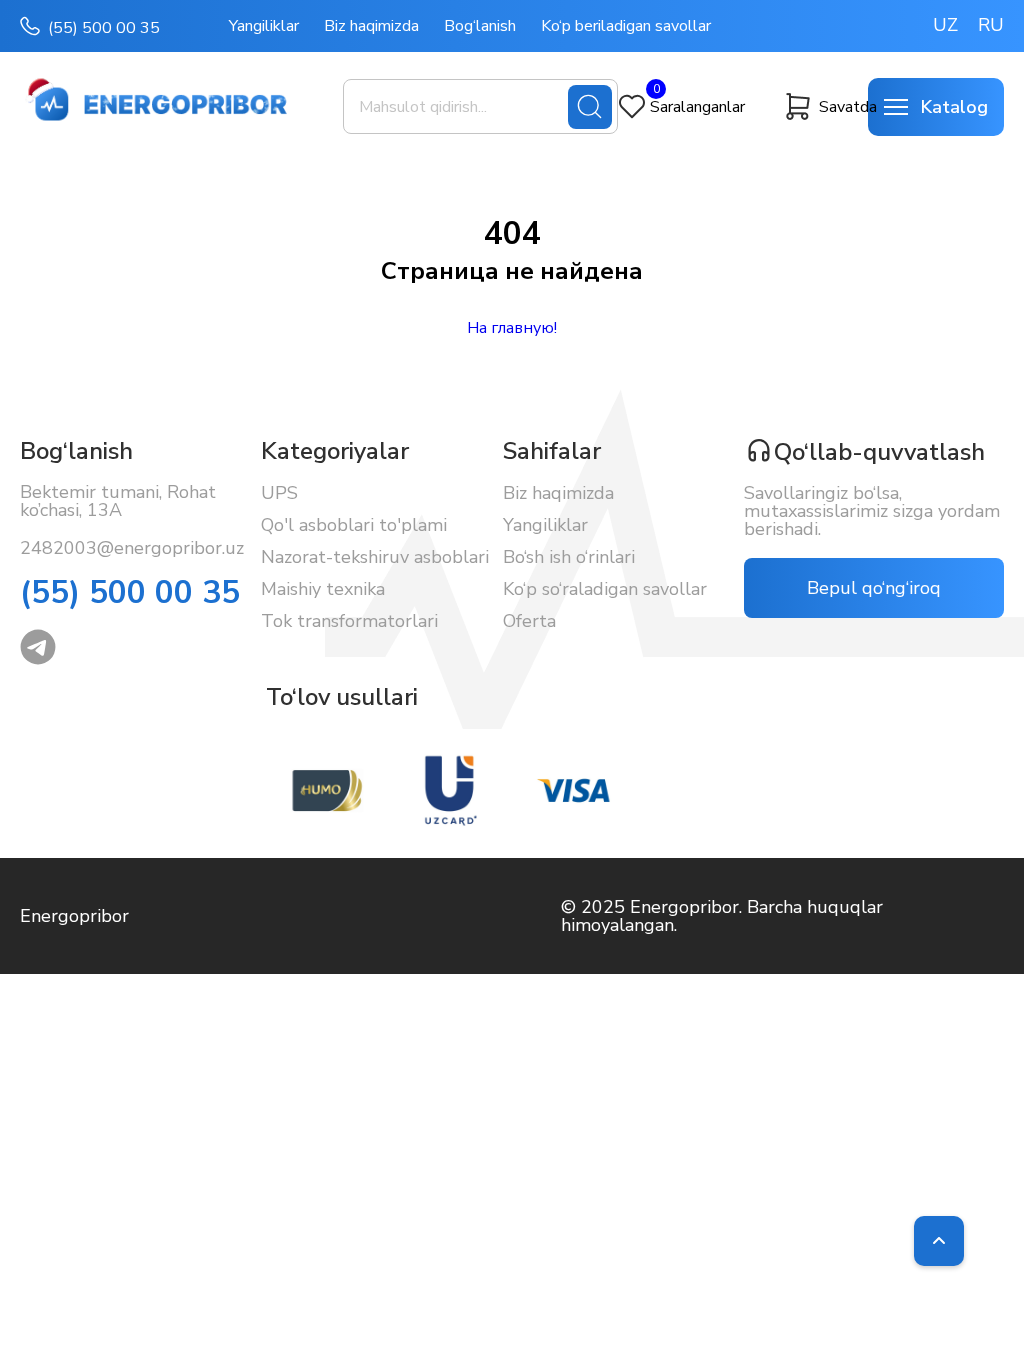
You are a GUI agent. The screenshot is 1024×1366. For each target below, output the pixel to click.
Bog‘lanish (480, 26)
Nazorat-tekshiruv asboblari (375, 557)
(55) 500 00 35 (104, 28)
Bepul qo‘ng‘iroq (874, 588)
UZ (945, 25)
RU (991, 25)
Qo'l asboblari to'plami (354, 525)
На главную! (512, 328)
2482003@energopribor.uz (132, 548)
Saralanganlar (691, 106)
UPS (279, 493)
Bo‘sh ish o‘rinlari (569, 557)
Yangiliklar (264, 26)
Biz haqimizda (371, 26)
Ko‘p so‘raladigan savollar (605, 589)
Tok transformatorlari (349, 621)
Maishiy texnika (323, 589)
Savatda (843, 107)
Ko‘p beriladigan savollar (626, 26)
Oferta (529, 621)
